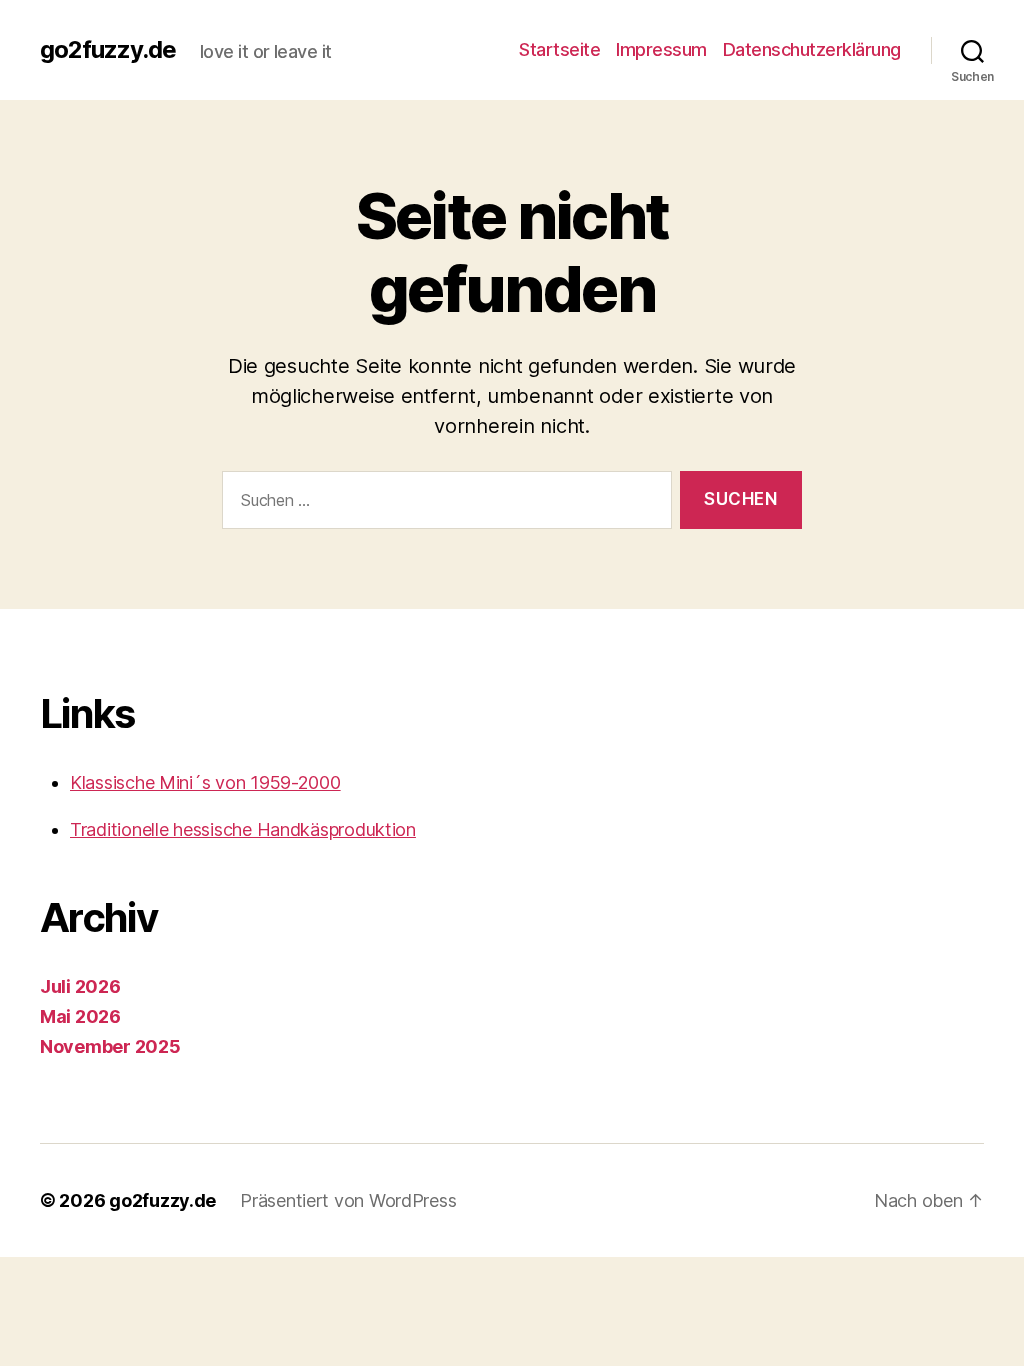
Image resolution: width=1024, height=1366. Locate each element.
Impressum (661, 49)
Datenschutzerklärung (812, 49)
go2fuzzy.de (108, 50)
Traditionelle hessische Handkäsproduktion (243, 829)
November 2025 (110, 1046)
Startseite (559, 49)
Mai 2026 (80, 1016)
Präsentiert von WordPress (348, 1200)
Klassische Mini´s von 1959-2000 (205, 782)
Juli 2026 (80, 986)
